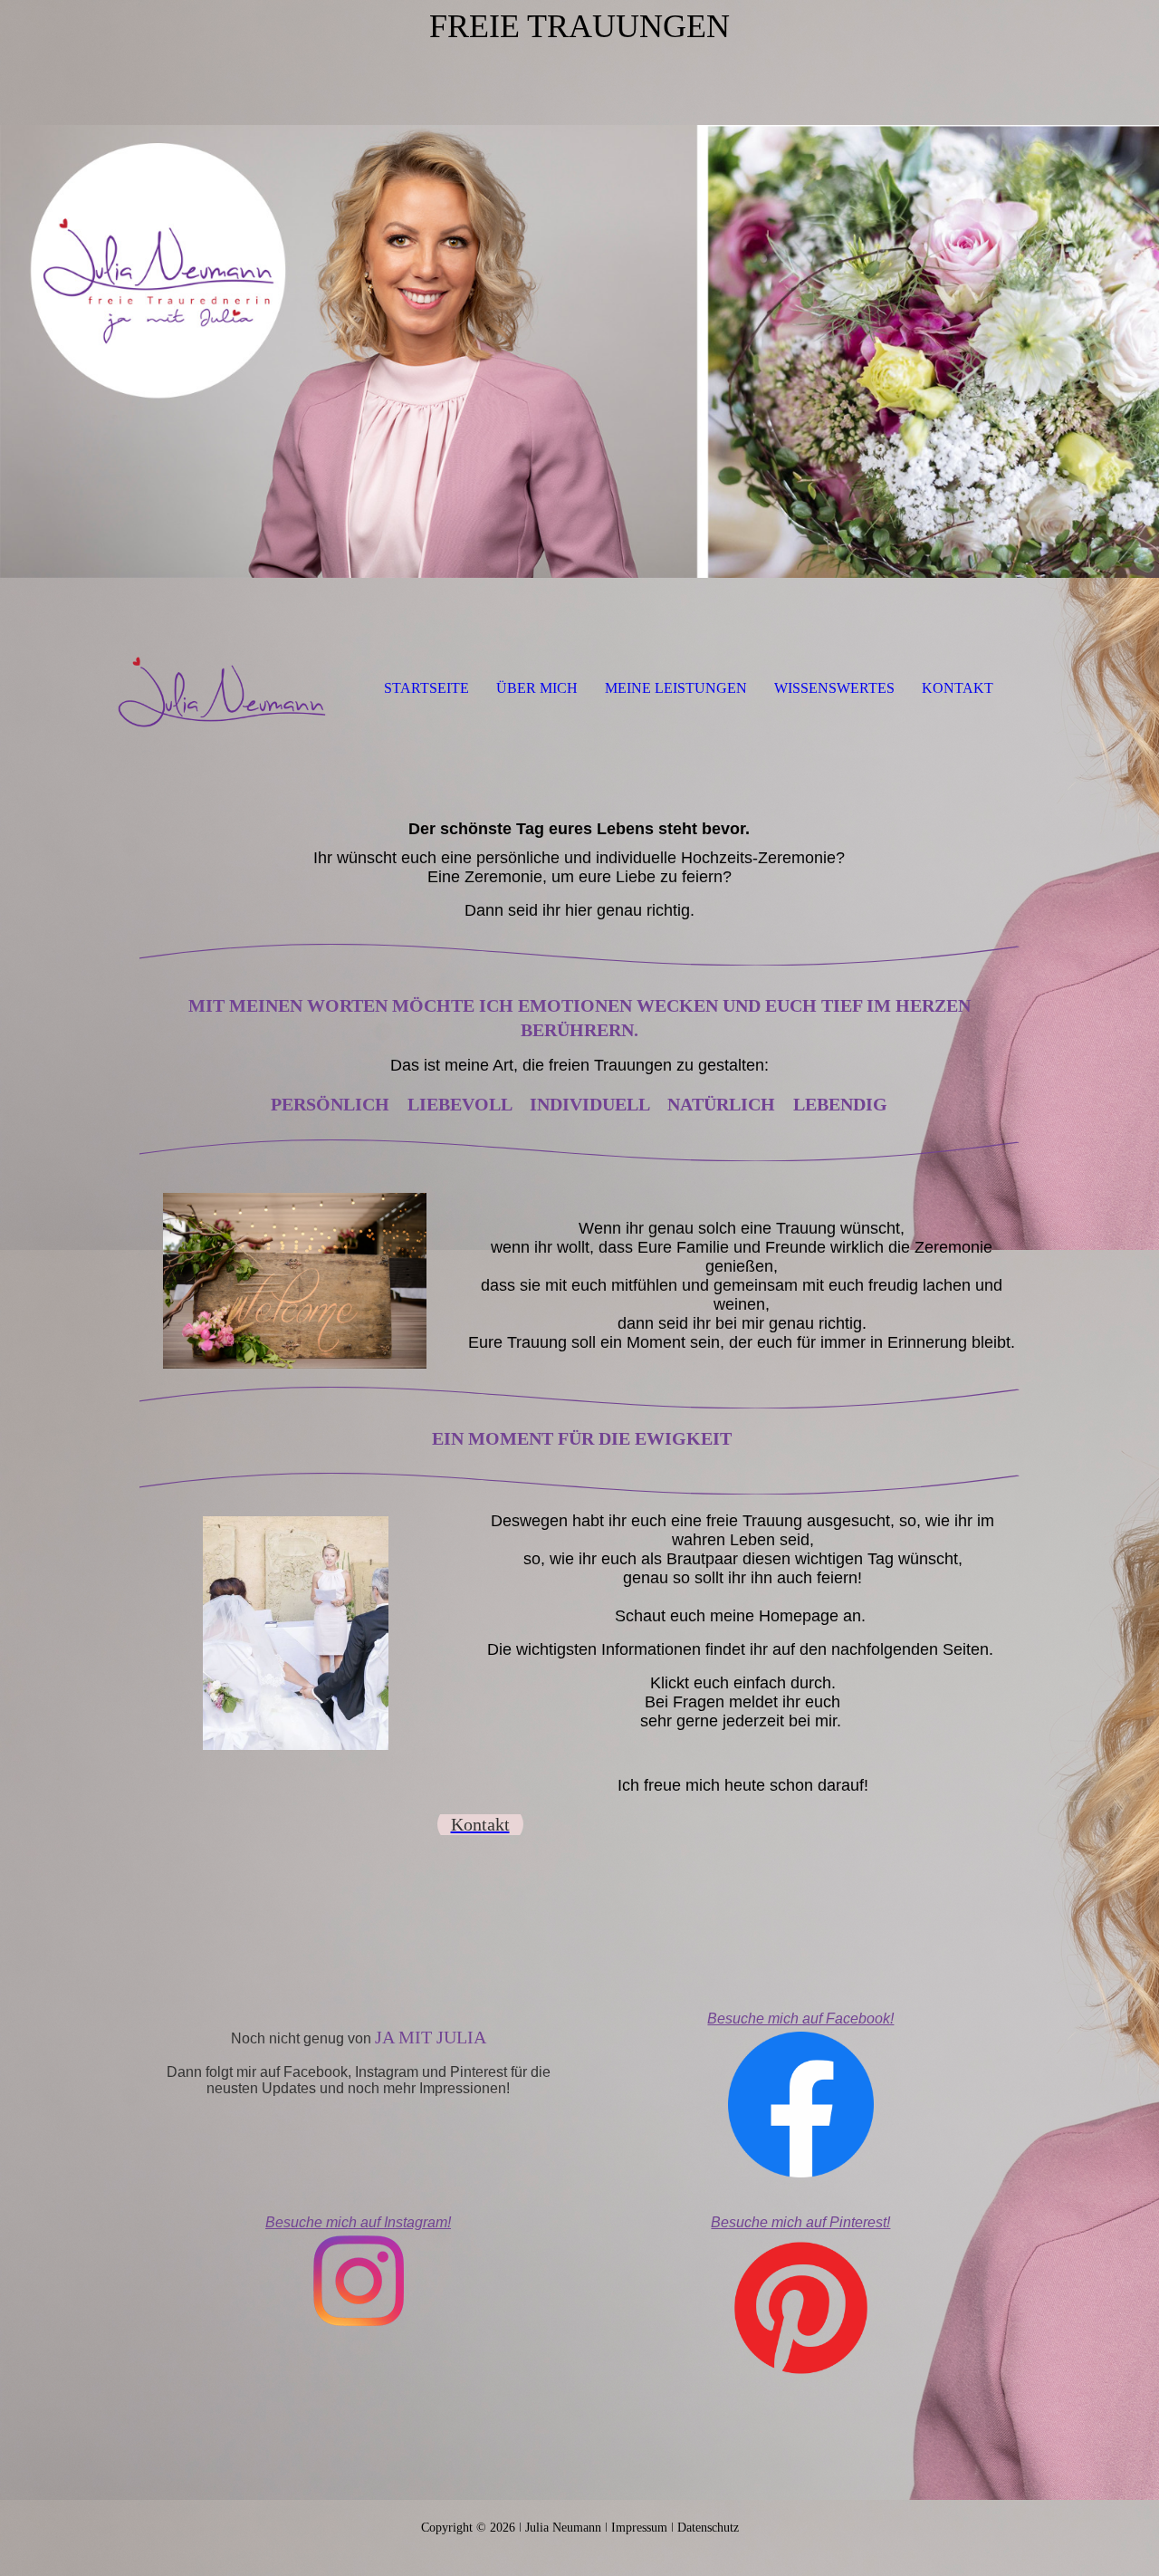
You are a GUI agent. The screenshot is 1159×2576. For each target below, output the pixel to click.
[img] (579, 317)
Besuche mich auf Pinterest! (800, 2222)
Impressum (641, 2528)
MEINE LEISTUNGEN (676, 688)
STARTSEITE (426, 688)
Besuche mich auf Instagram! (358, 2222)
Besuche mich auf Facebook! (800, 2019)
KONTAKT (958, 688)
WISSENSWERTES (834, 688)
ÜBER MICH (537, 688)
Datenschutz (708, 2528)
